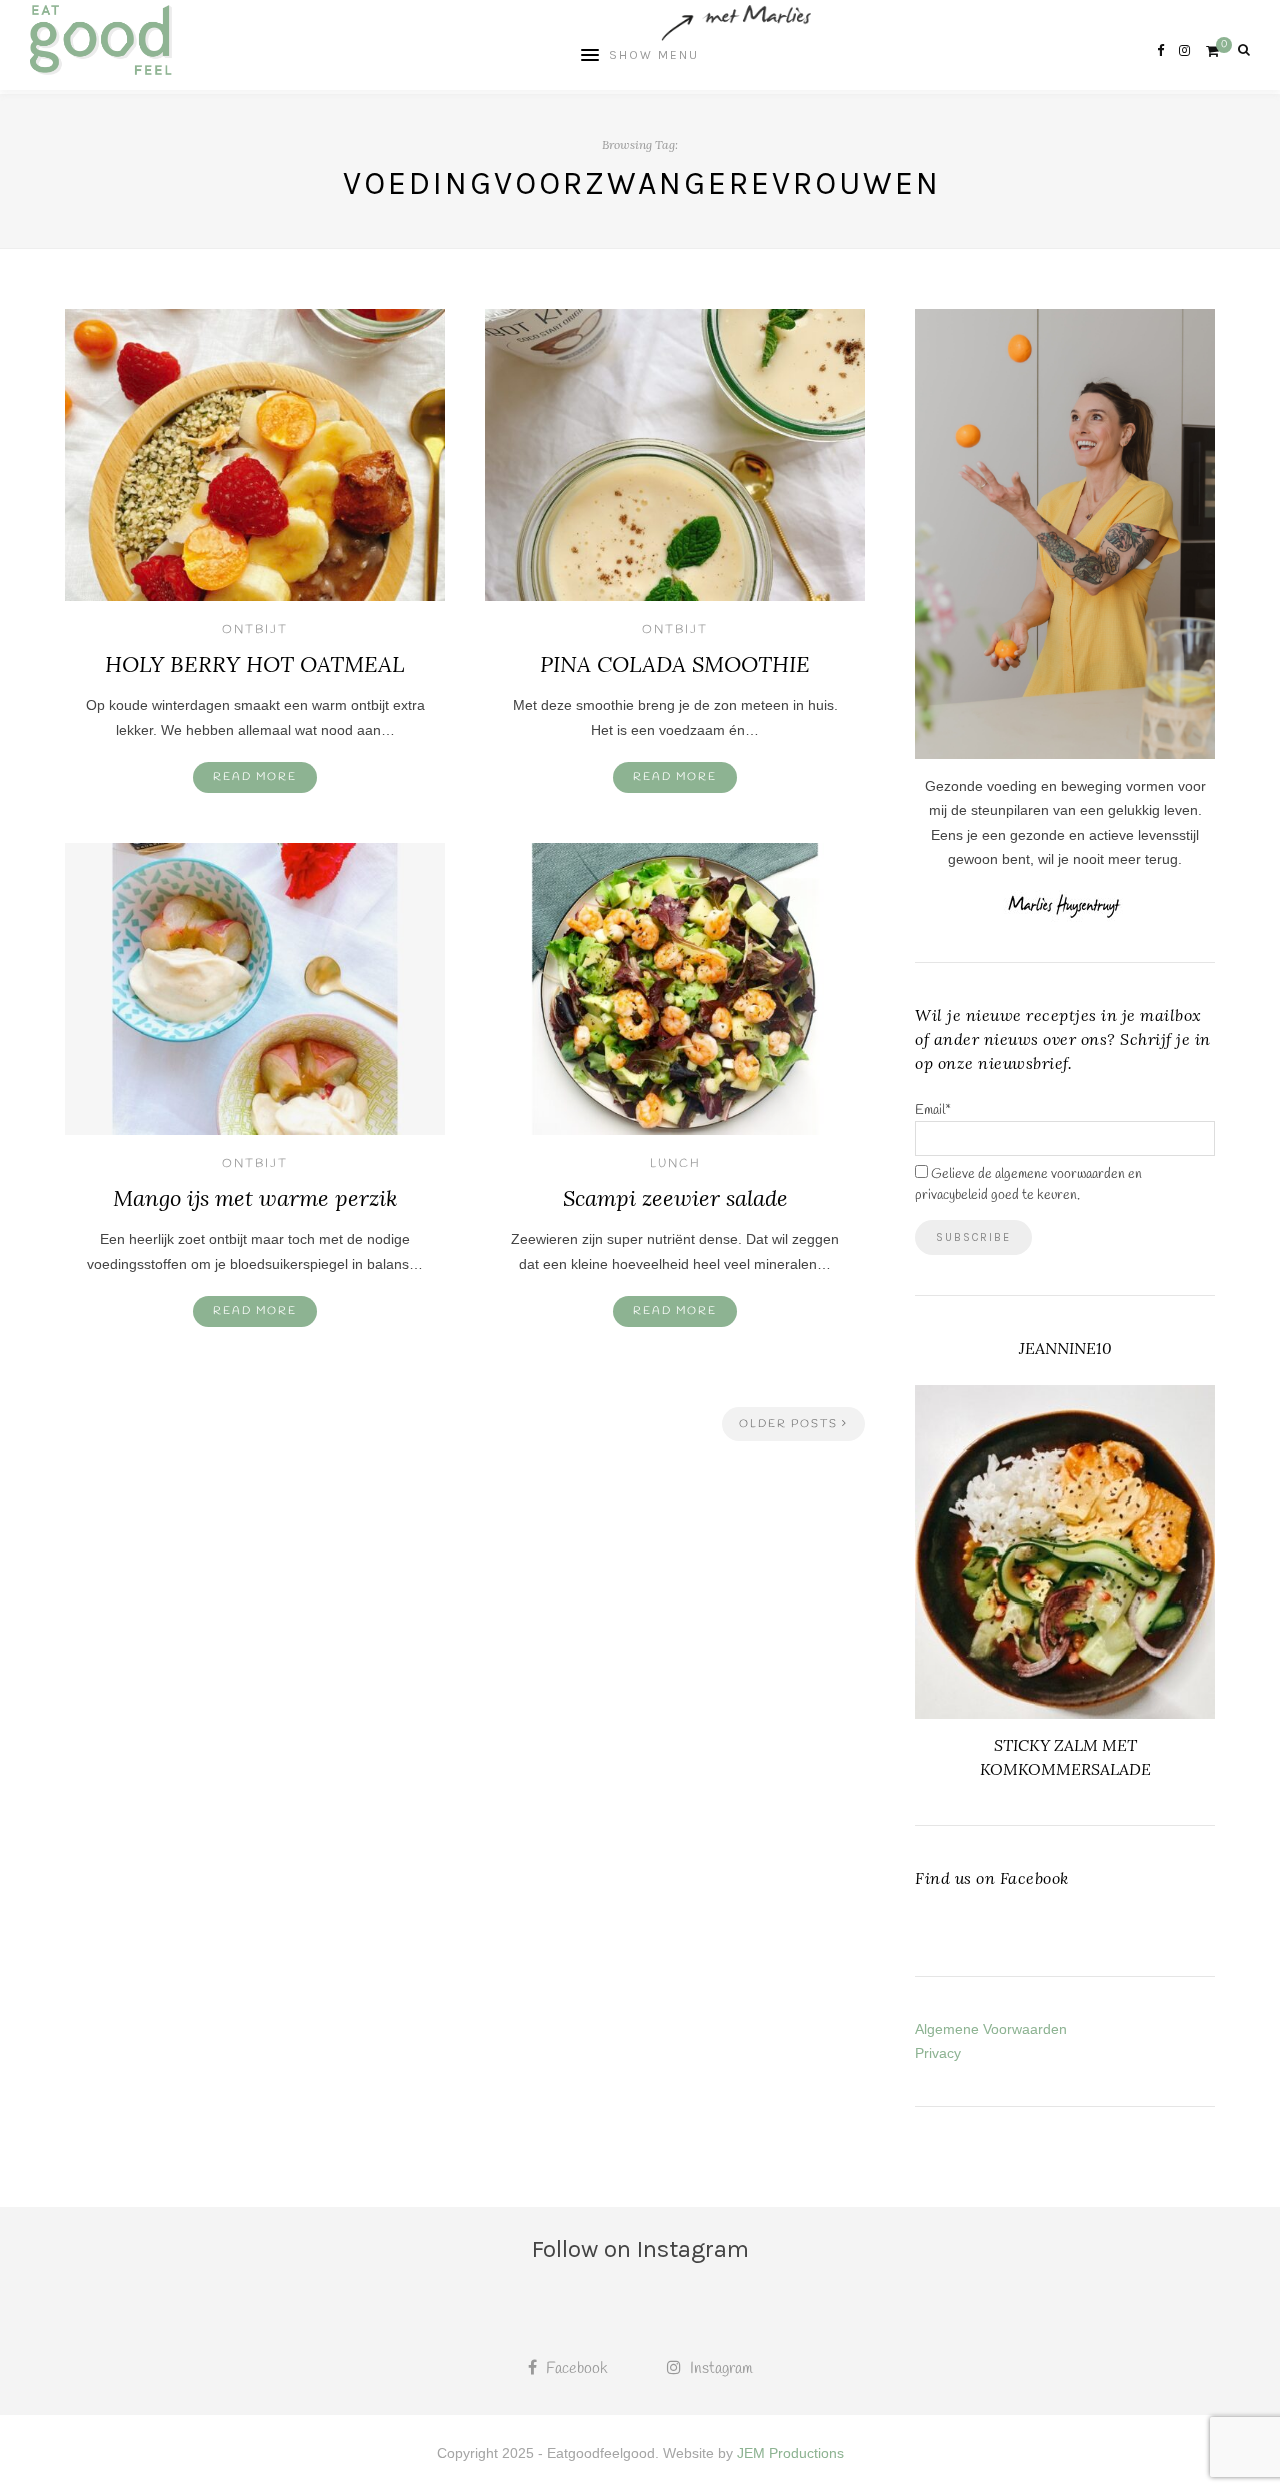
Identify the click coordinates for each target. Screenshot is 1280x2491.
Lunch (675, 1164)
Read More (255, 777)
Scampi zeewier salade (675, 1198)
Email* (933, 1110)
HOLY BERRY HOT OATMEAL (255, 664)
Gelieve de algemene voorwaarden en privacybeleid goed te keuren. (1028, 1185)
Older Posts (790, 1424)
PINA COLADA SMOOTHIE (675, 664)
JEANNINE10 (1065, 1348)
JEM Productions (790, 2453)
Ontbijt (255, 630)
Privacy (938, 2053)
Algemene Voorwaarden (991, 2029)
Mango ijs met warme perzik (255, 1198)
